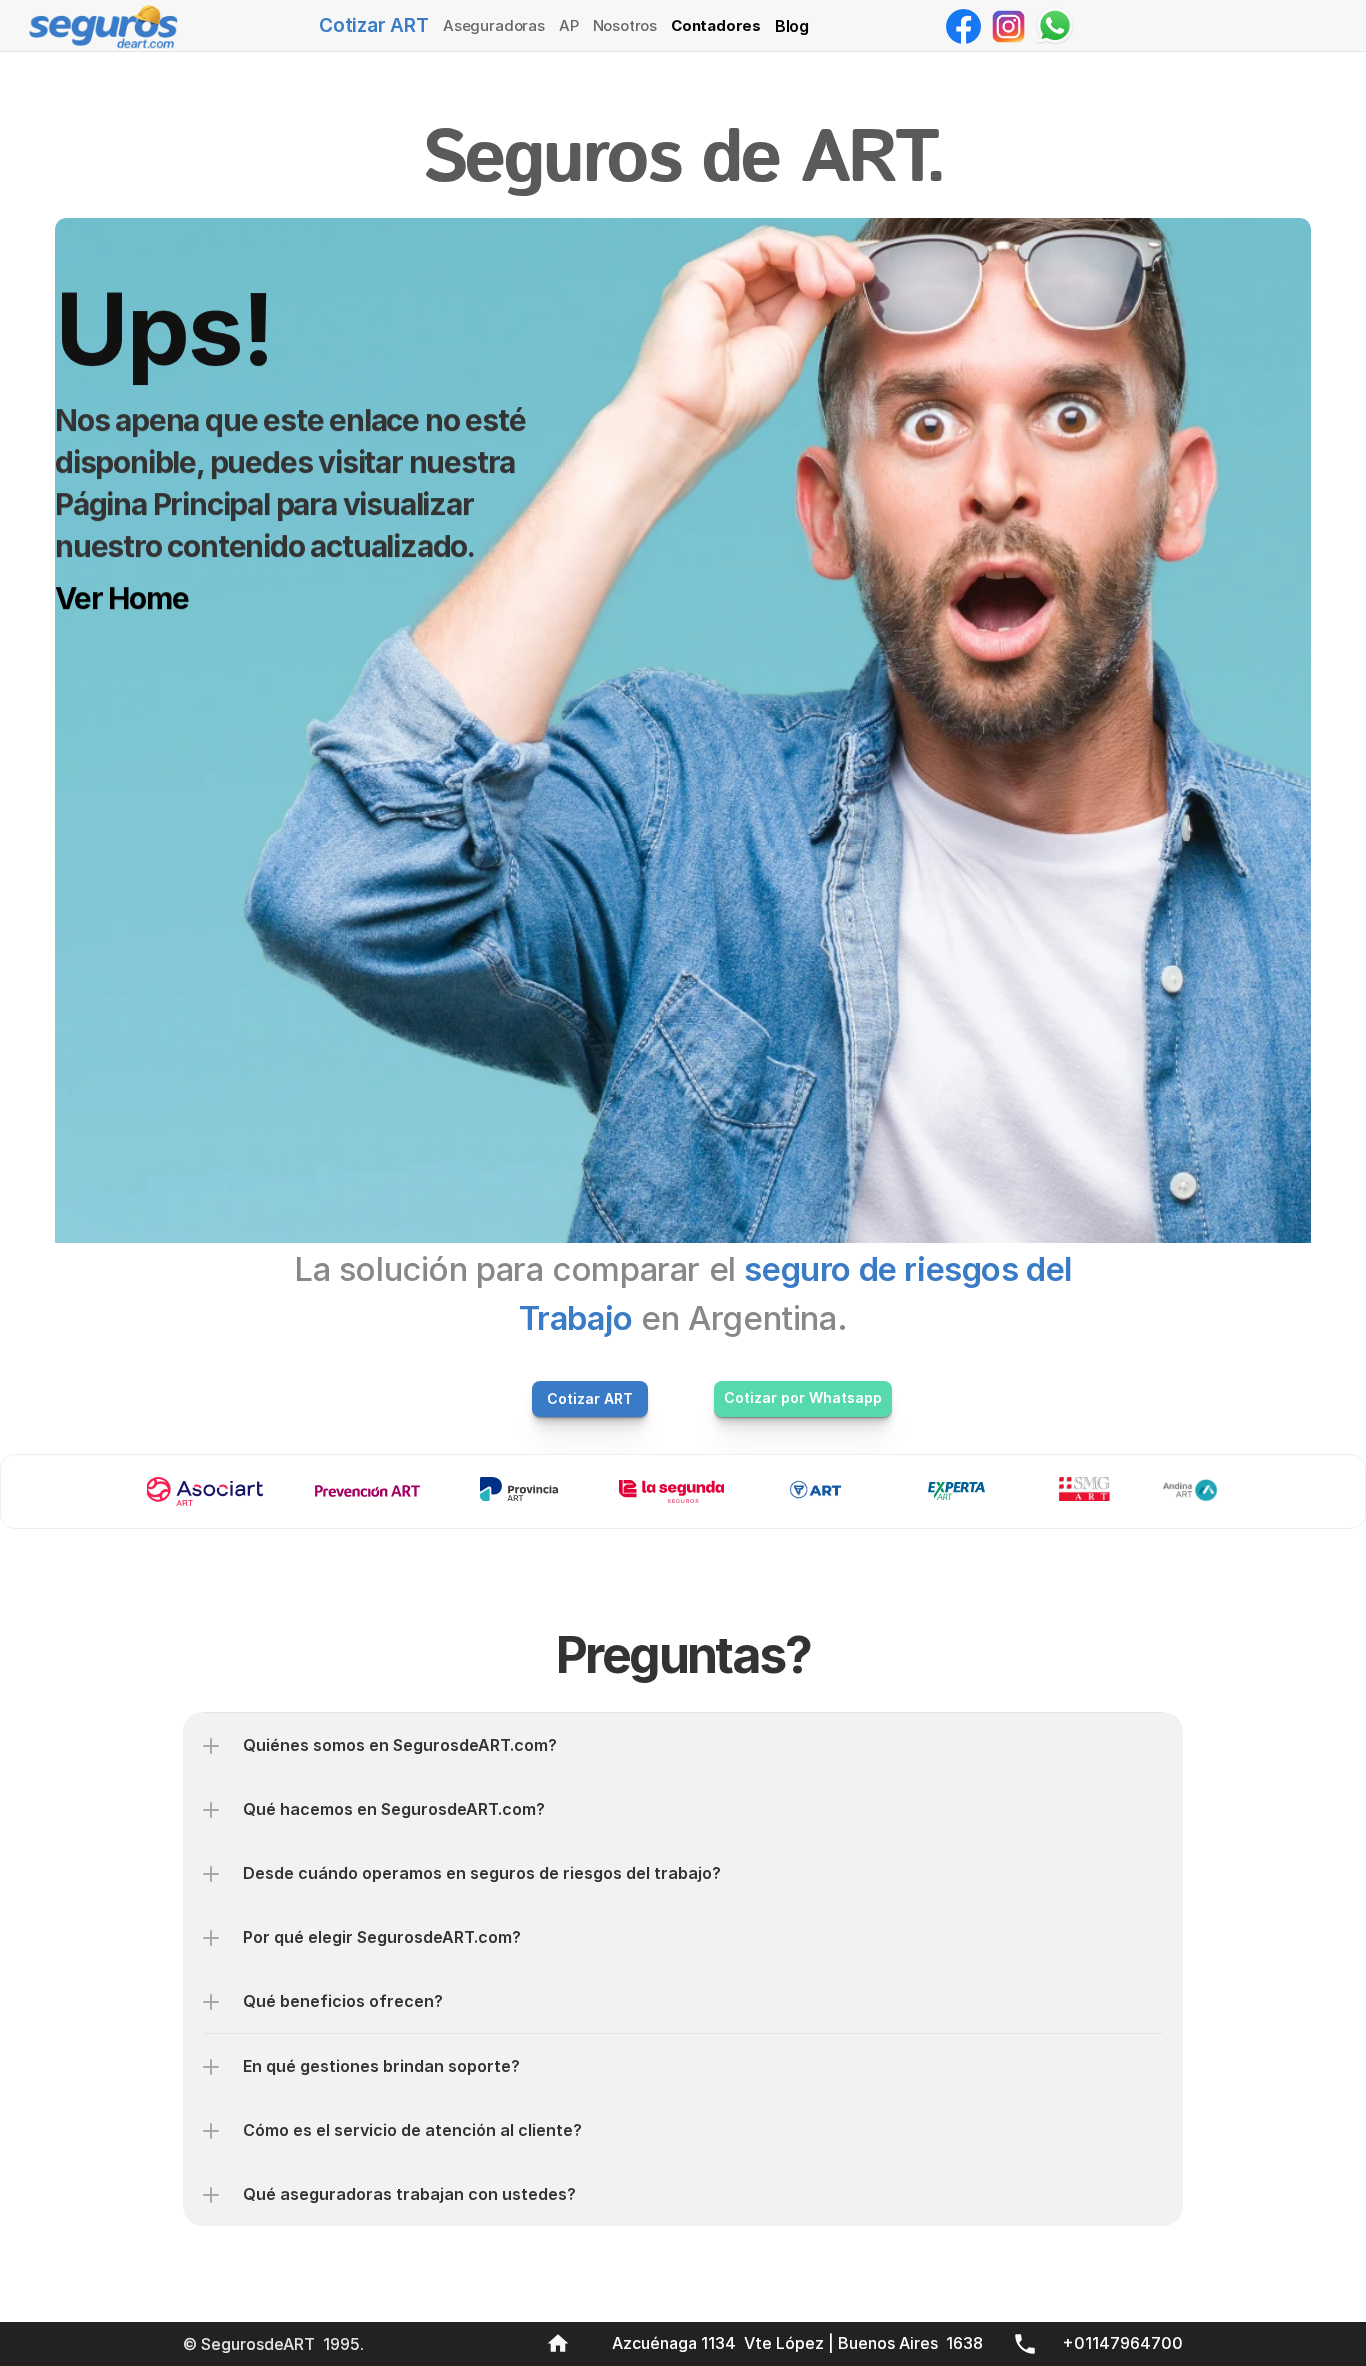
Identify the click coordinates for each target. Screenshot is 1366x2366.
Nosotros (625, 25)
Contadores (716, 25)
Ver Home (121, 598)
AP (569, 25)
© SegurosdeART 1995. (275, 2344)
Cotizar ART (374, 25)
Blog (792, 26)
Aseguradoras (494, 25)
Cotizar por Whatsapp (803, 1397)
